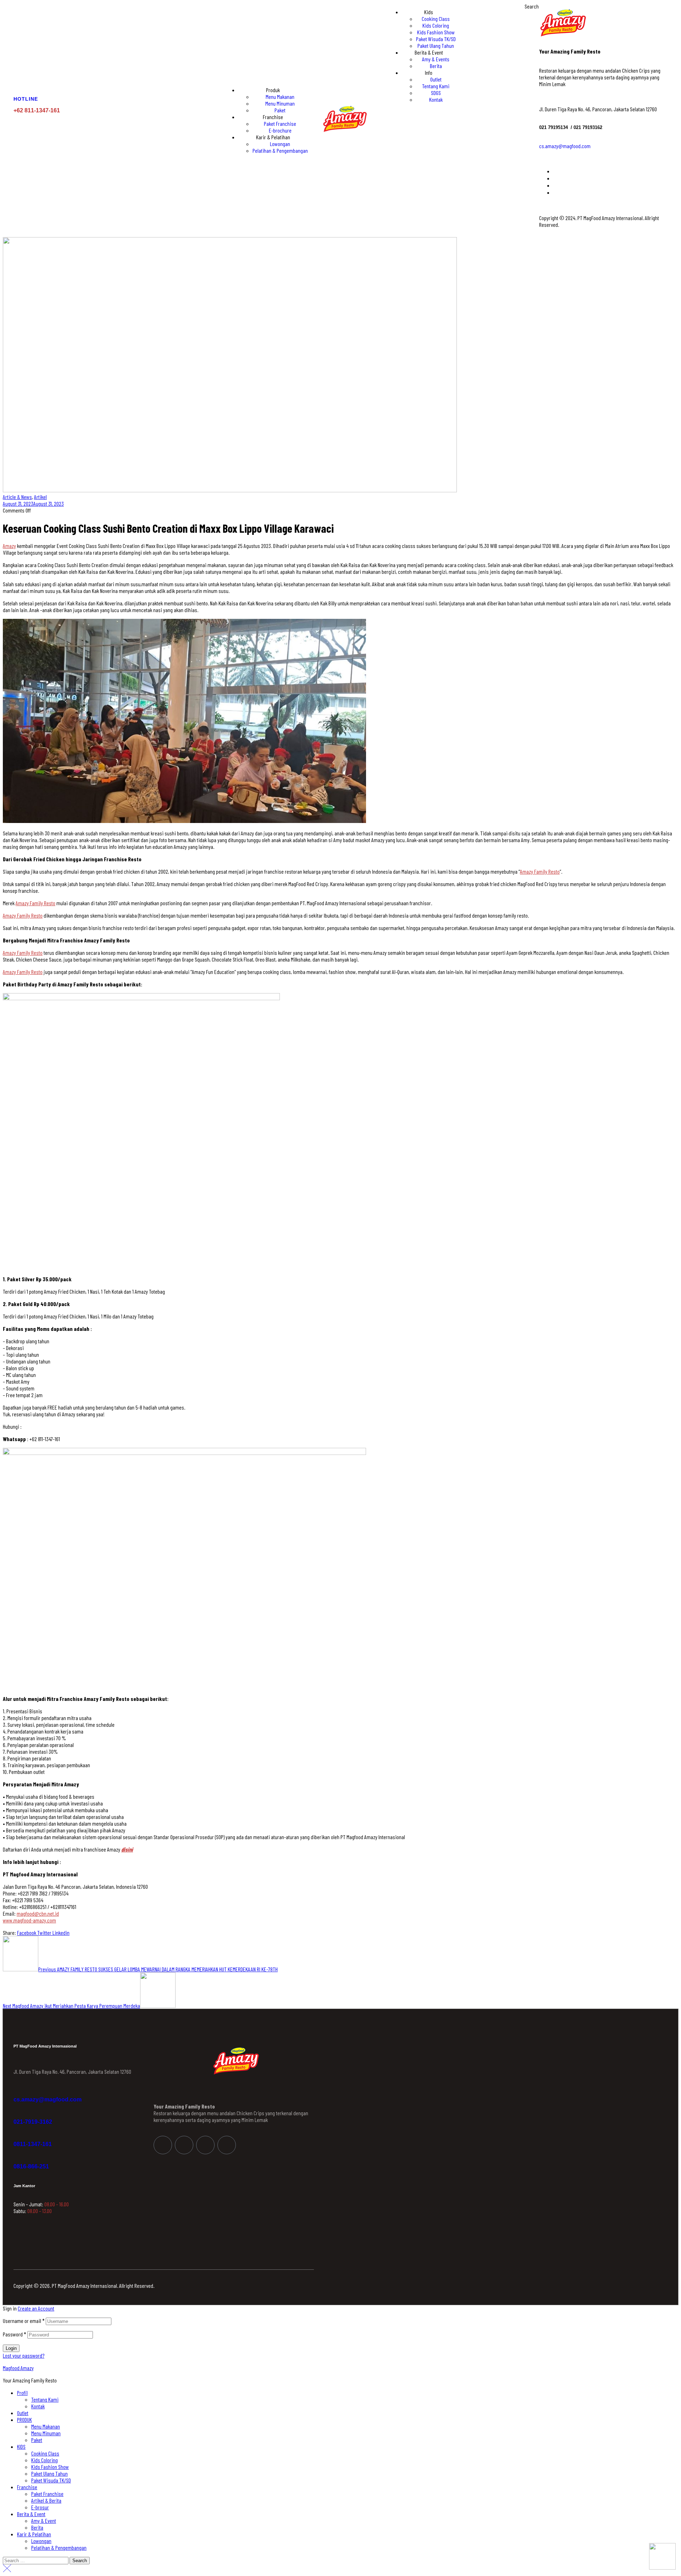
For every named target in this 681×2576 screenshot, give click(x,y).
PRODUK (24, 2420)
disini (127, 1849)
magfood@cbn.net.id (38, 1913)
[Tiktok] (227, 2145)
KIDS (21, 2446)
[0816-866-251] (17, 2158)
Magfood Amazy (18, 2368)
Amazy (9, 546)
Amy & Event (44, 2521)
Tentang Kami (45, 2399)
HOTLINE (26, 99)
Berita (37, 2527)
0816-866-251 (31, 2166)
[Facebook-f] (163, 2145)
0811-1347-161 (33, 2144)
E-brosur (40, 2507)
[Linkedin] (205, 2145)
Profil (22, 2393)
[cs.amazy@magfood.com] (17, 2091)
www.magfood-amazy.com (29, 1920)
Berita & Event (31, 2514)
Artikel (40, 497)
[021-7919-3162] (17, 2113)
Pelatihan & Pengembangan (59, 2547)
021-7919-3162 (33, 2122)
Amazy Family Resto (540, 871)
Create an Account (36, 2308)
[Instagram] (184, 2145)
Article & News (17, 497)
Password (15, 2334)
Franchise (27, 2487)
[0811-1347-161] (17, 2136)
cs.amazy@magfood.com (565, 146)
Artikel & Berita (46, 2500)
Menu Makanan (46, 2426)
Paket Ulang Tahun (49, 2473)
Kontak (38, 2406)
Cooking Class (45, 2453)
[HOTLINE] (18, 85)
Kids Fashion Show (50, 2467)
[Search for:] (36, 2560)
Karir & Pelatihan (34, 2534)
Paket (37, 2440)
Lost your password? (24, 2355)
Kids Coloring (45, 2460)
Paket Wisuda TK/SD (51, 2480)
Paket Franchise (47, 2494)
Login (11, 2348)
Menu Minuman (46, 2433)
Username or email (24, 2321)
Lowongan (41, 2541)
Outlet (23, 2413)
